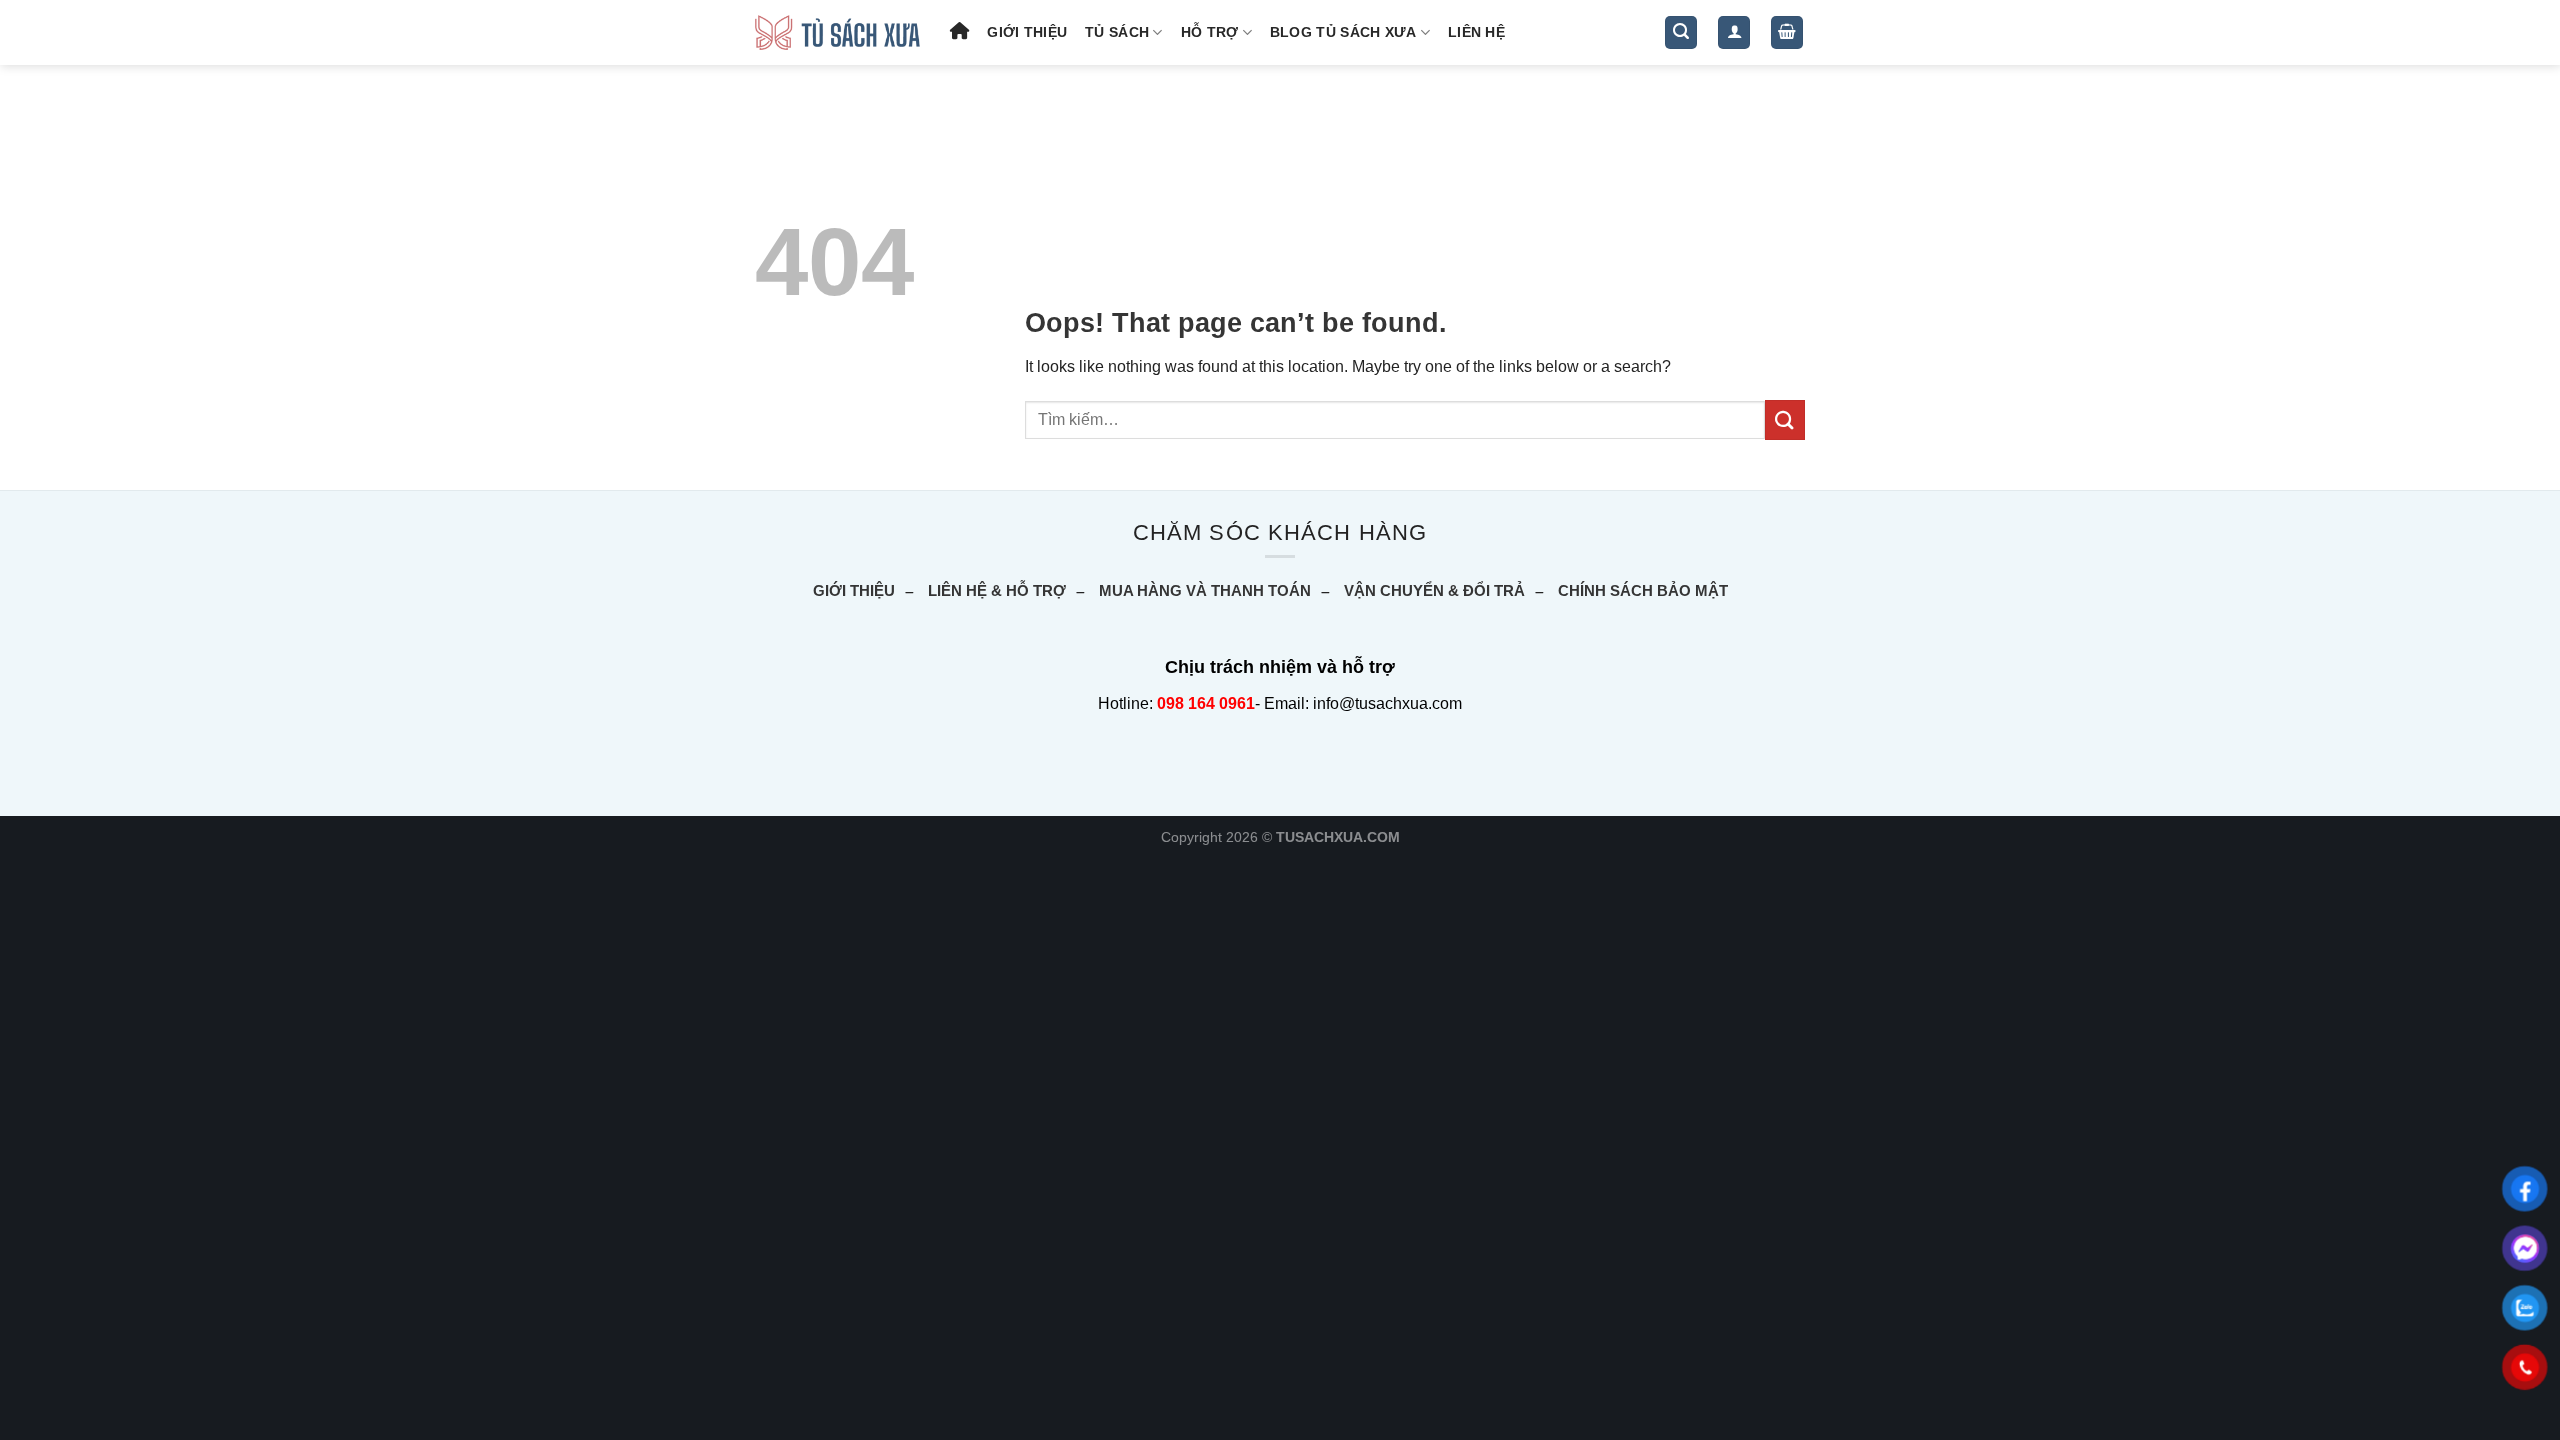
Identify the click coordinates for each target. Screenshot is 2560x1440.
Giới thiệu (1027, 32)
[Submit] (1785, 419)
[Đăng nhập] (1734, 32)
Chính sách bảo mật (1643, 590)
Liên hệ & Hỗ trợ (997, 590)
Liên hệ (1476, 32)
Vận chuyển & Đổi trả (1434, 590)
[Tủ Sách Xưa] (837, 32)
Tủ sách (1117, 32)
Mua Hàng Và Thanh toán (1205, 590)
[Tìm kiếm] (1681, 32)
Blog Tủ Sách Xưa (1343, 32)
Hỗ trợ (1210, 32)
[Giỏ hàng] (1787, 32)
